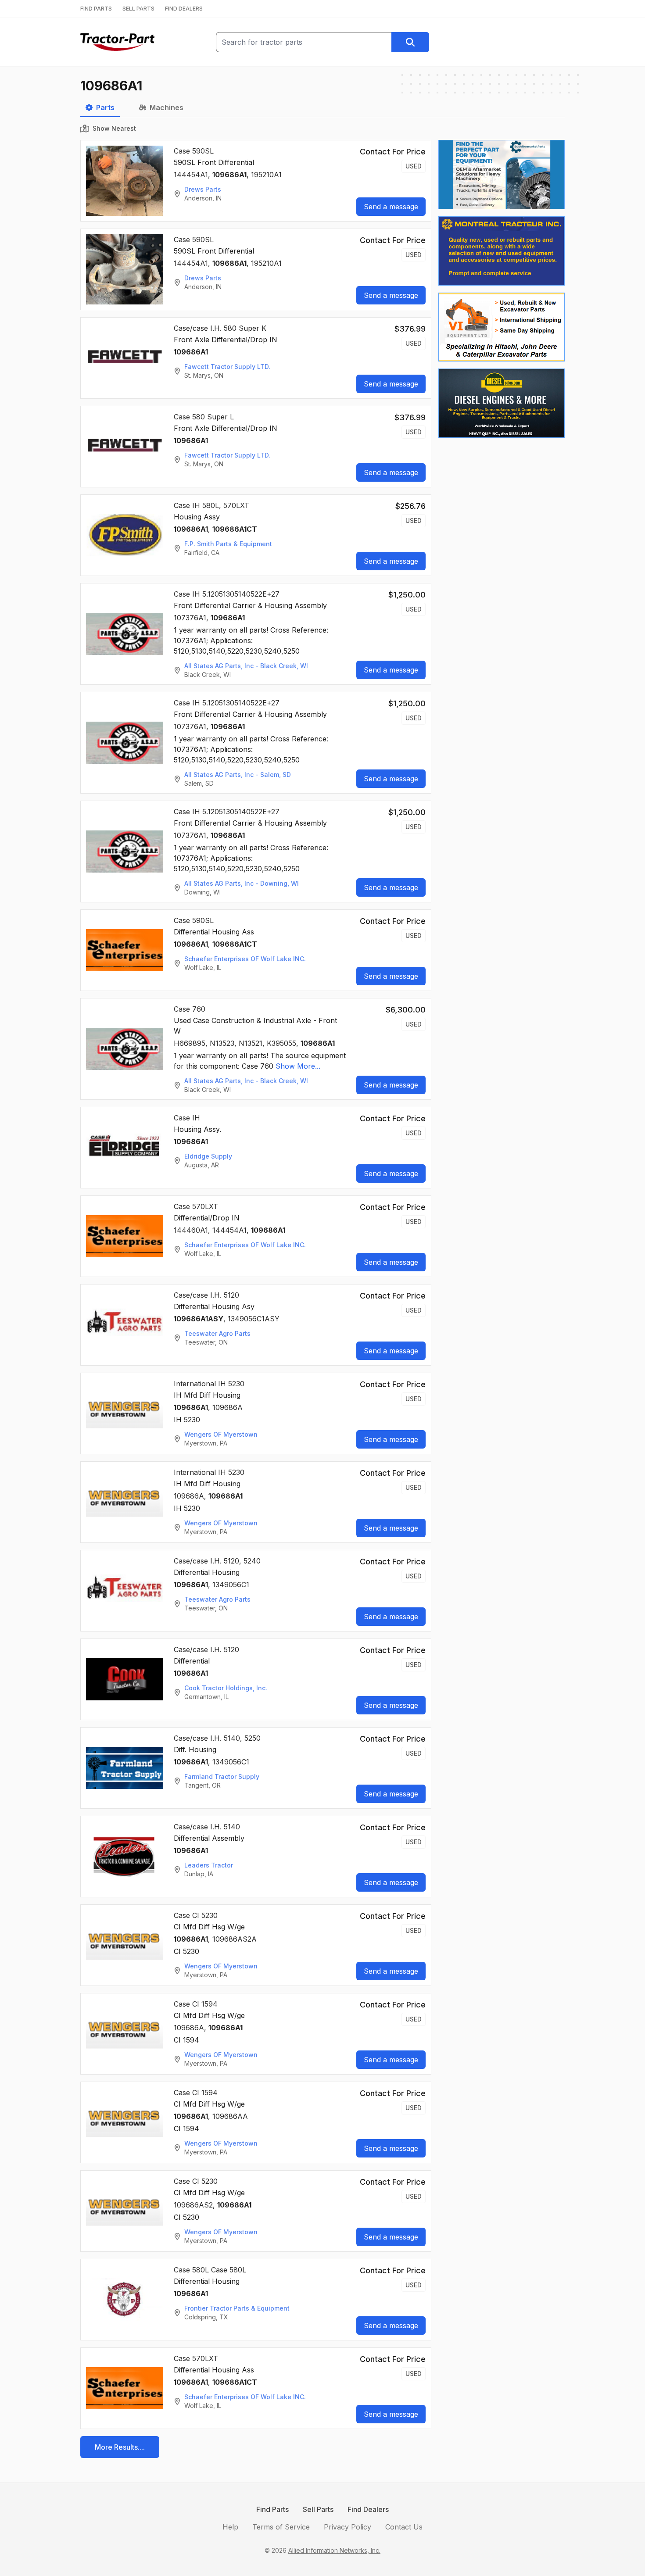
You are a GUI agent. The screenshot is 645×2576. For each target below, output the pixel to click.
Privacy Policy (348, 2527)
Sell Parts (318, 2509)
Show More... (298, 1066)
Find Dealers (368, 2509)
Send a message (391, 207)
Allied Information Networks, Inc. (334, 2550)
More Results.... (120, 2447)
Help (230, 2527)
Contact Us (404, 2527)
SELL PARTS (138, 9)
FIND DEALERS (184, 9)
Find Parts (272, 2509)
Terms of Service (281, 2527)
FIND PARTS (96, 9)
